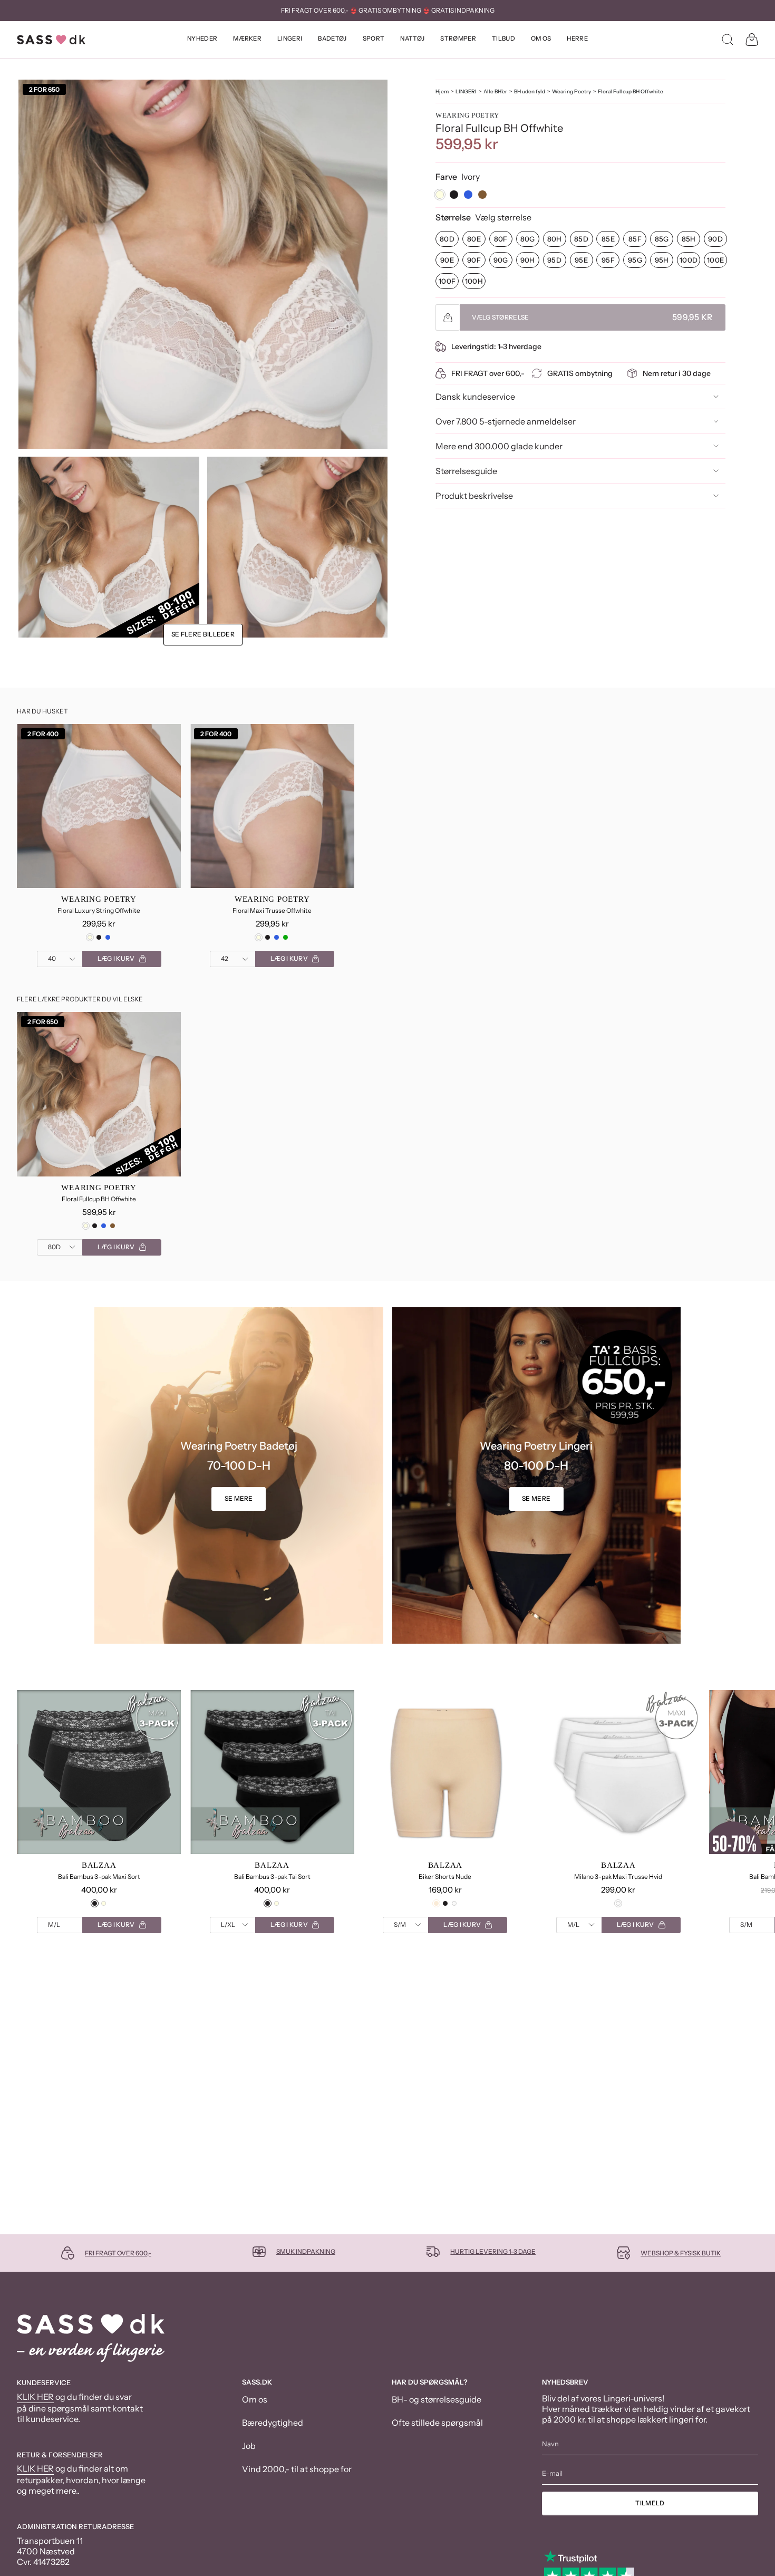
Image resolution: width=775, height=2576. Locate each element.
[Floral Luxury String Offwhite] (99, 806)
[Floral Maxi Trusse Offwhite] (272, 806)
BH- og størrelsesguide (437, 2399)
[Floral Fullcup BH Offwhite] (99, 1094)
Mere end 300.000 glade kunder (499, 446)
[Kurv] (752, 40)
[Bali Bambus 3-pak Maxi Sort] (99, 1772)
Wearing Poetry (571, 91)
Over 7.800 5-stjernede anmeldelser (506, 421)
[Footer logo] (91, 2338)
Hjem (442, 91)
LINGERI (466, 91)
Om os (255, 2399)
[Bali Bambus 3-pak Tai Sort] (272, 1772)
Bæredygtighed (273, 2423)
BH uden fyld (530, 91)
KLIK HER (35, 2397)
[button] (202, 40)
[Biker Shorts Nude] (445, 1772)
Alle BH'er (495, 91)
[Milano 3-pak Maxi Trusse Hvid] (618, 1772)
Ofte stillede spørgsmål (437, 2423)
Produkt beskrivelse (474, 496)
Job (249, 2446)
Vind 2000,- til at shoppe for (297, 2469)
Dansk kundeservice (475, 397)
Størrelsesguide (466, 471)
